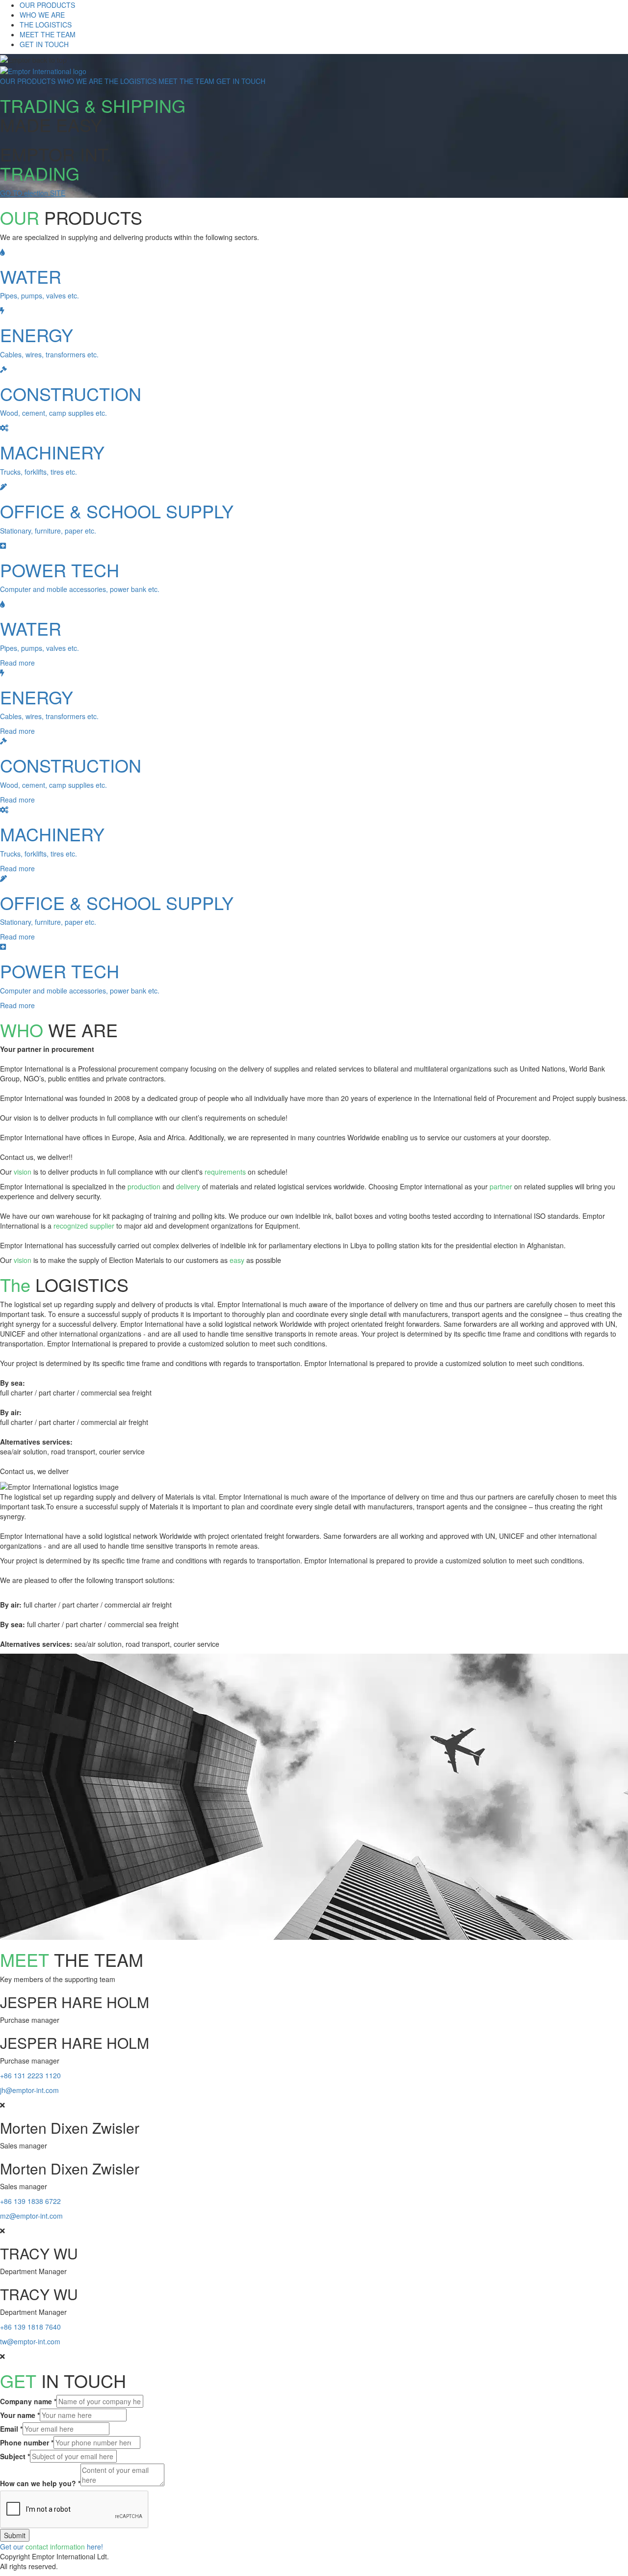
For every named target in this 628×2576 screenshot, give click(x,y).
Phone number (27, 2442)
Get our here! (52, 2547)
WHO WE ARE (42, 15)
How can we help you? (40, 2483)
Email (11, 2429)
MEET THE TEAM (48, 34)
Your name (20, 2415)
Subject (15, 2456)
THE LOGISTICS (46, 25)
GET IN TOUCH (44, 44)
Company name (28, 2401)
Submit (15, 2535)
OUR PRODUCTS (47, 5)
